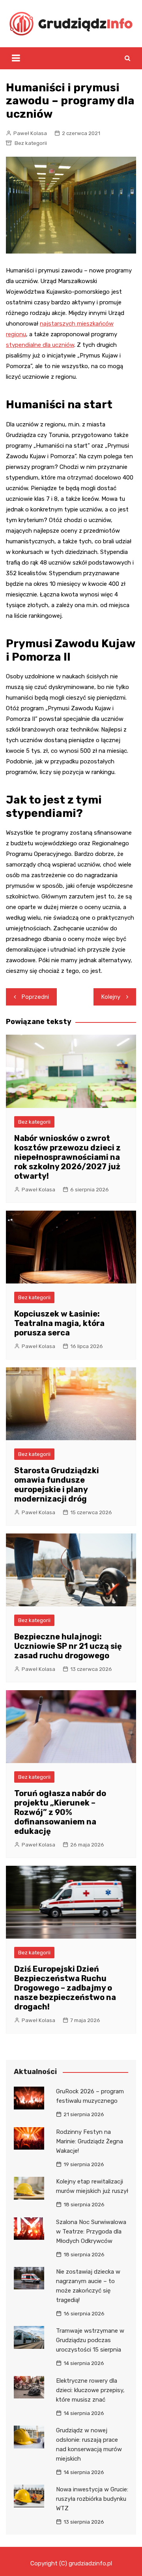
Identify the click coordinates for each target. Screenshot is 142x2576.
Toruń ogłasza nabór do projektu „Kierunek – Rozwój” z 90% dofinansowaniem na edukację (60, 1812)
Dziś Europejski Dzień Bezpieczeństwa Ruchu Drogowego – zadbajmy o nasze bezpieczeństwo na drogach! (65, 1988)
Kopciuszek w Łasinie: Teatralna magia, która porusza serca (59, 1323)
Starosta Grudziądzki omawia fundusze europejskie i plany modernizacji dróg (57, 1485)
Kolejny (111, 997)
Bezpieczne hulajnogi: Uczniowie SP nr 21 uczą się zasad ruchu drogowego (68, 1646)
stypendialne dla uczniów (40, 345)
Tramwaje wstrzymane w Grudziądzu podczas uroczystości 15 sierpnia (90, 2340)
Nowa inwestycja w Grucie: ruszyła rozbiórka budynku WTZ (92, 2499)
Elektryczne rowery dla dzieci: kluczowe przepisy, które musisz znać (90, 2390)
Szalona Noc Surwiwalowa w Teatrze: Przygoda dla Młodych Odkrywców (91, 2232)
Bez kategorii (31, 143)
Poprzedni (35, 997)
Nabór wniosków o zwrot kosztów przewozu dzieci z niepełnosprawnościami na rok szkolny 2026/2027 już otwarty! (67, 1157)
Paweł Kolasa (30, 133)
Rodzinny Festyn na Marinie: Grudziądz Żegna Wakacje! (90, 2141)
